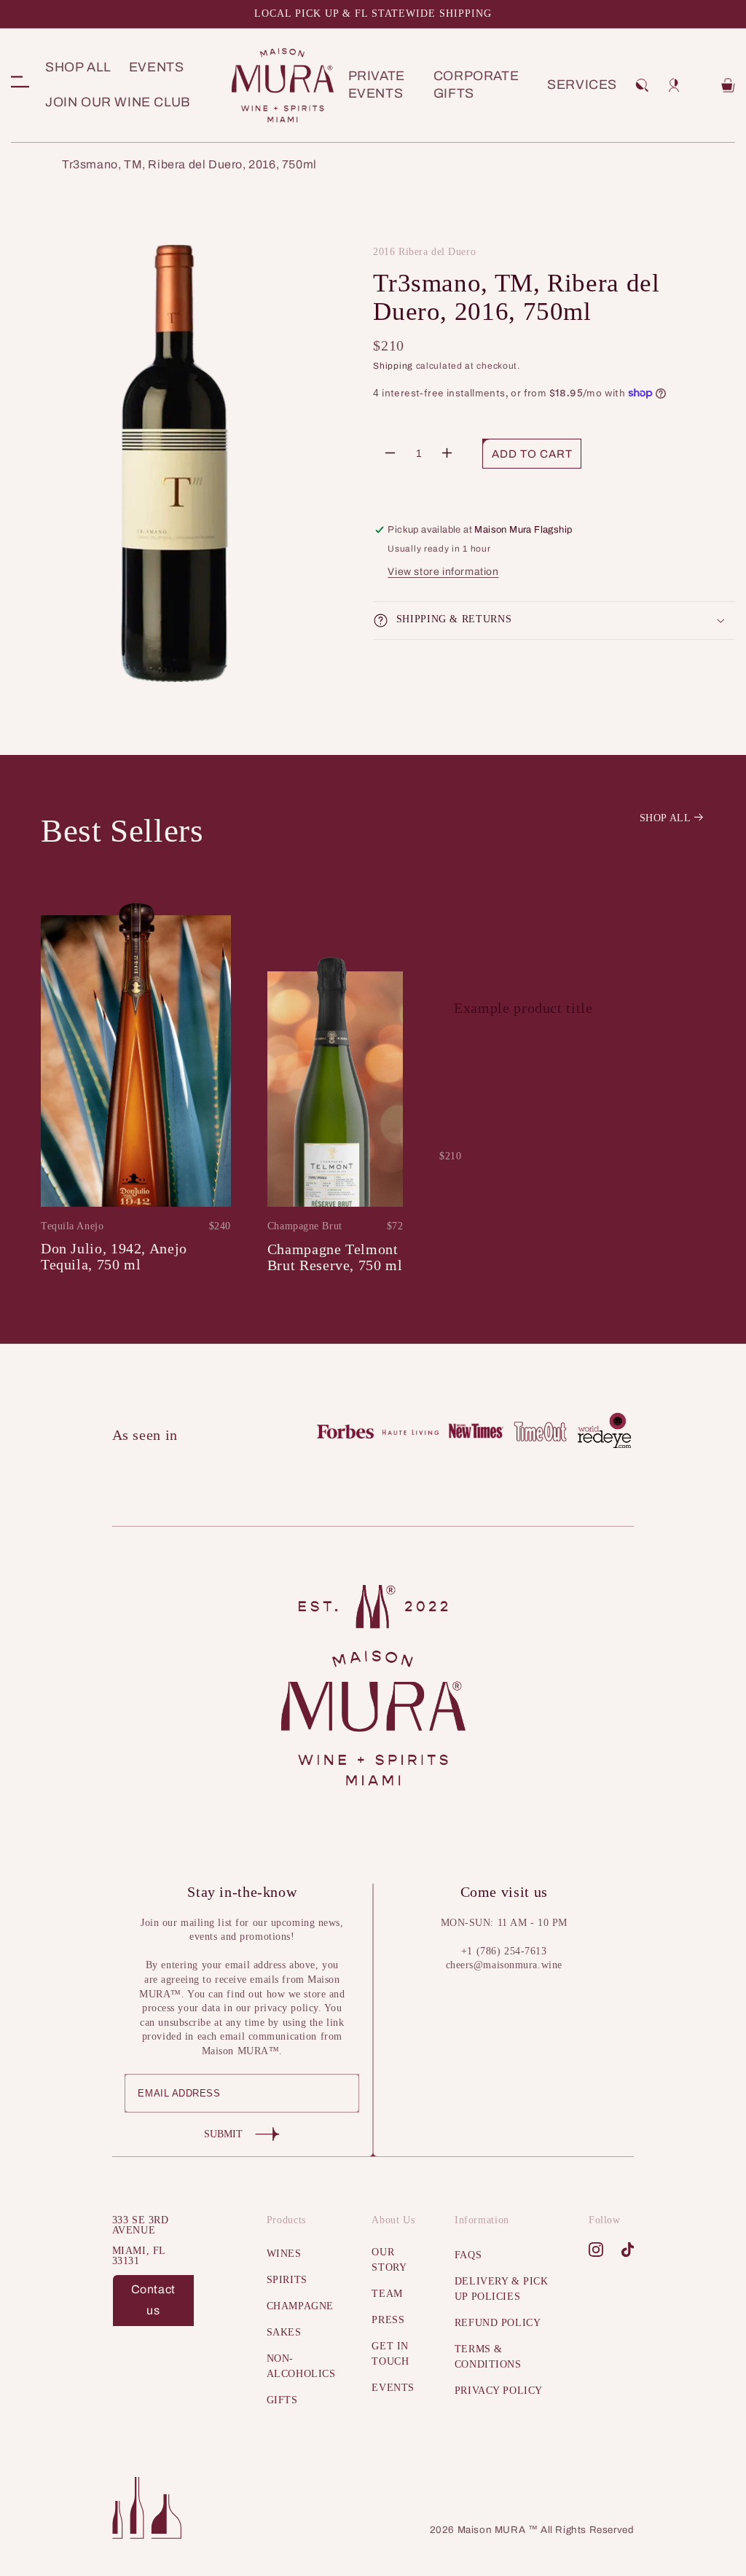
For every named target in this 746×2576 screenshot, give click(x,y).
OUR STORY (389, 2260)
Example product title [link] (523, 1008)
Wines (284, 2254)
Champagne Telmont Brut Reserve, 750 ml (335, 1257)
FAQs (468, 2255)
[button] (642, 85)
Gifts (282, 2400)
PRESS (388, 2320)
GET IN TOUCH (390, 2354)
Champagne (300, 2306)
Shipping (393, 366)
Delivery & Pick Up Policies (501, 2289)
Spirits (287, 2280)
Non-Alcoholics (301, 2366)
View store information (443, 572)
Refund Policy (498, 2323)
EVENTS (393, 2388)
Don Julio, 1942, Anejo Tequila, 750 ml (114, 1256)
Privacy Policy (499, 2391)
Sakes (284, 2332)
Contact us (153, 2300)
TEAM (387, 2294)
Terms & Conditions (488, 2357)
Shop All (665, 818)
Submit (223, 2134)
